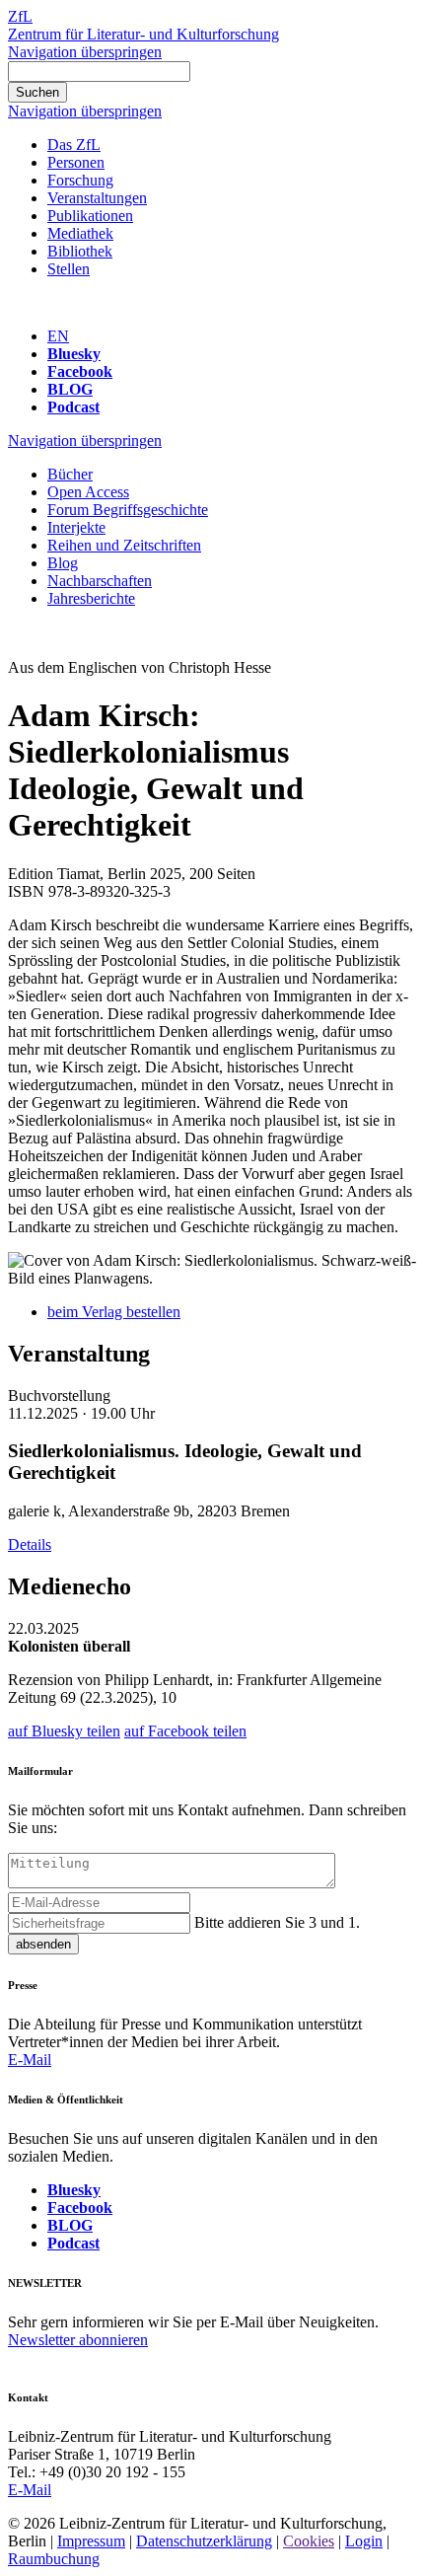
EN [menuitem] (58, 336)
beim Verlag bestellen (114, 1312)
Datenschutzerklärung (204, 2541)
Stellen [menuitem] (69, 269)
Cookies (309, 2541)
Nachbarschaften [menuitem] (100, 581)
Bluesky (74, 354)
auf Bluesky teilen (64, 1731)
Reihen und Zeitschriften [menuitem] (124, 545)
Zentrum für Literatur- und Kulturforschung (143, 34)
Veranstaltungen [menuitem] (97, 198)
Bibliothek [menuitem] (80, 251)
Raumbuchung (54, 2559)
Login (364, 2541)
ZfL (20, 16)
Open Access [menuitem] (88, 492)
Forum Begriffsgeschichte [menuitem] (128, 510)
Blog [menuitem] (63, 563)
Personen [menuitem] (76, 162)
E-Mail (30, 2060)
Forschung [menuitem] (80, 180)
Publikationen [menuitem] (90, 216)
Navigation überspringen (85, 52)
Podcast (73, 407)
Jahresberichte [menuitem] (91, 598)
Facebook (80, 371)
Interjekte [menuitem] (76, 527)
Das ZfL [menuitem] (74, 145)
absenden (43, 1944)
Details (30, 1545)
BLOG (70, 389)
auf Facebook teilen (185, 1731)
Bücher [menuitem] (70, 474)
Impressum (91, 2541)
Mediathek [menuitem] (80, 233)
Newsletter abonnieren (78, 2340)
